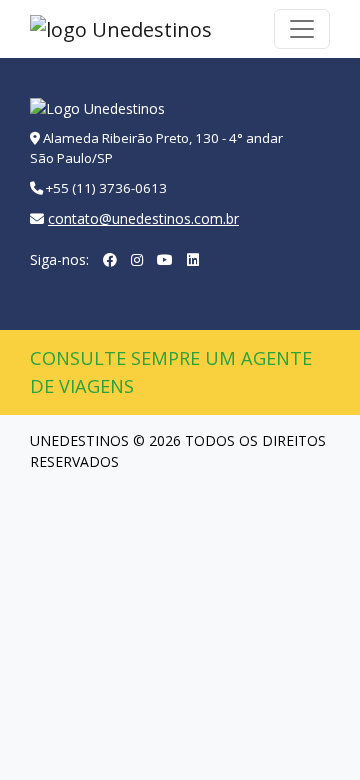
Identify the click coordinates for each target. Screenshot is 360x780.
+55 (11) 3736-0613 (106, 188)
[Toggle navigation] (302, 29)
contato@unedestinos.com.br (143, 218)
